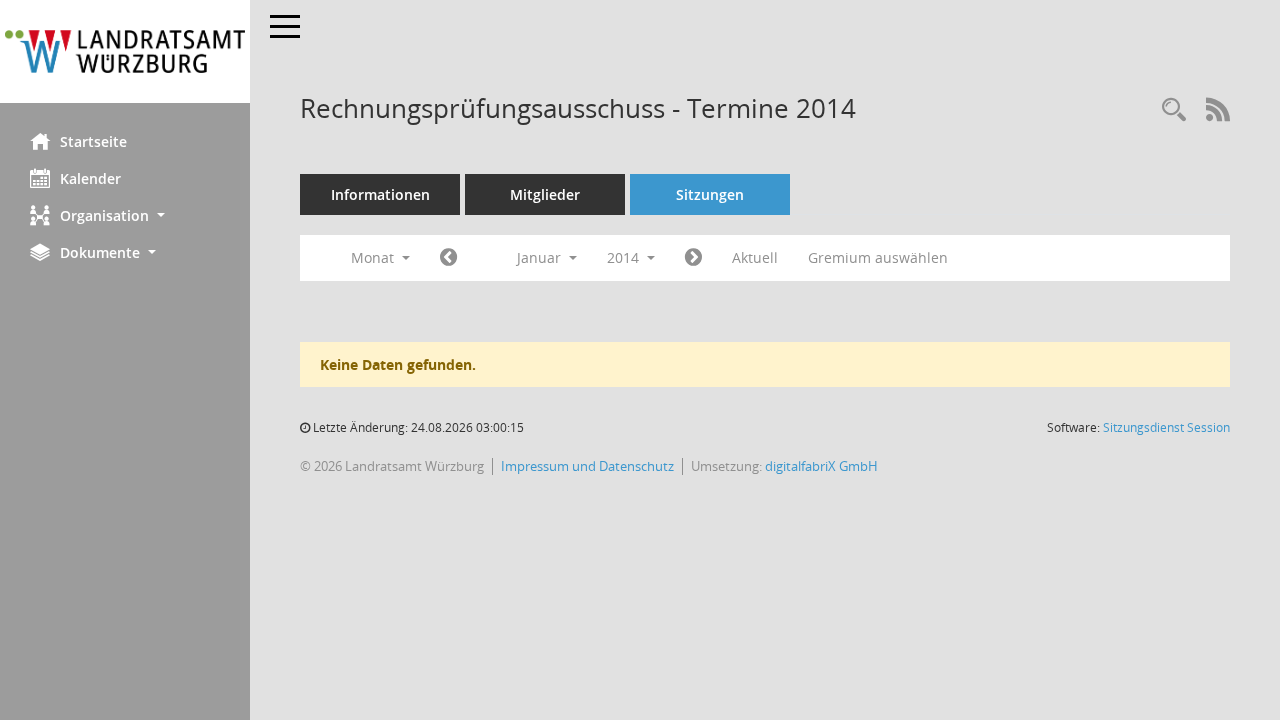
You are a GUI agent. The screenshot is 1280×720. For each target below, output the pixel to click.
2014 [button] (625, 257)
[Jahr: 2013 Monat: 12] (448, 258)
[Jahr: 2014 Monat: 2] (693, 258)
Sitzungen (710, 194)
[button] (125, 215)
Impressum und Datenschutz (587, 466)
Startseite (93, 141)
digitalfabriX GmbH (821, 466)
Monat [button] (374, 257)
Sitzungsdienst (1166, 427)
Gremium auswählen (878, 257)
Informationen (380, 194)
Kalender (90, 178)
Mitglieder (545, 194)
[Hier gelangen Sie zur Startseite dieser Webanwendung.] (125, 51)
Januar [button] (541, 257)
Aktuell (755, 257)
